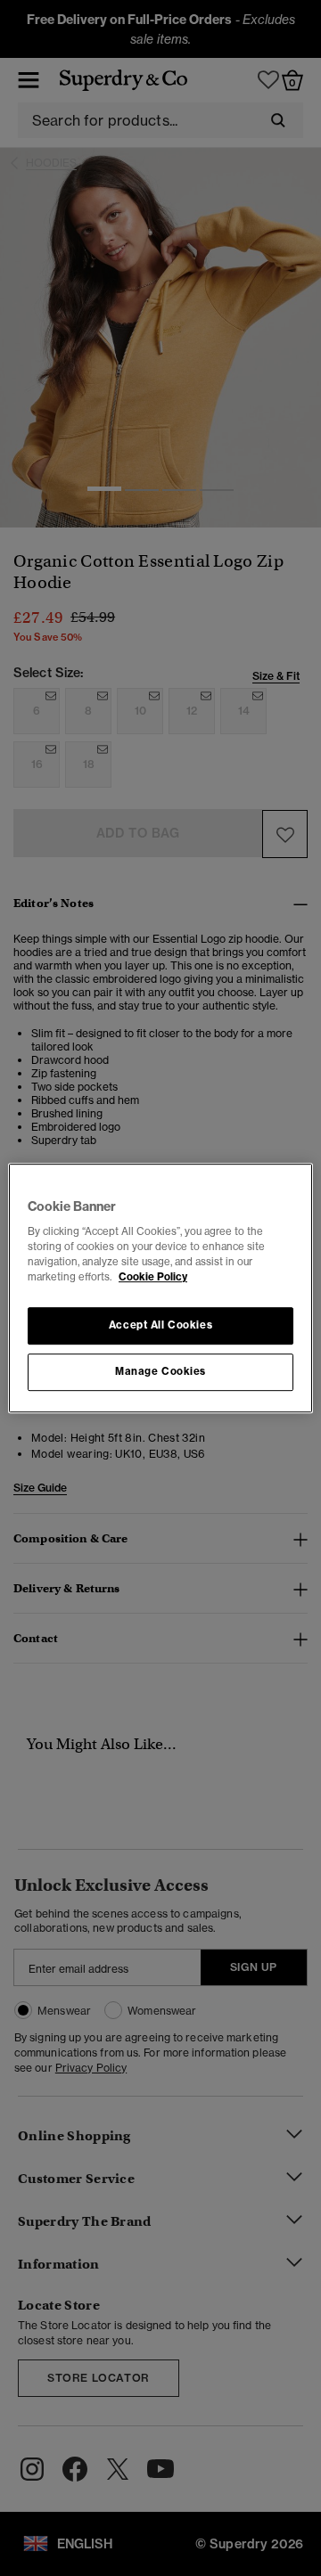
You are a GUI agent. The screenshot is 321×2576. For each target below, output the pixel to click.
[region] (160, 1288)
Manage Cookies (160, 1371)
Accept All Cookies (160, 1326)
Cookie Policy (153, 1277)
